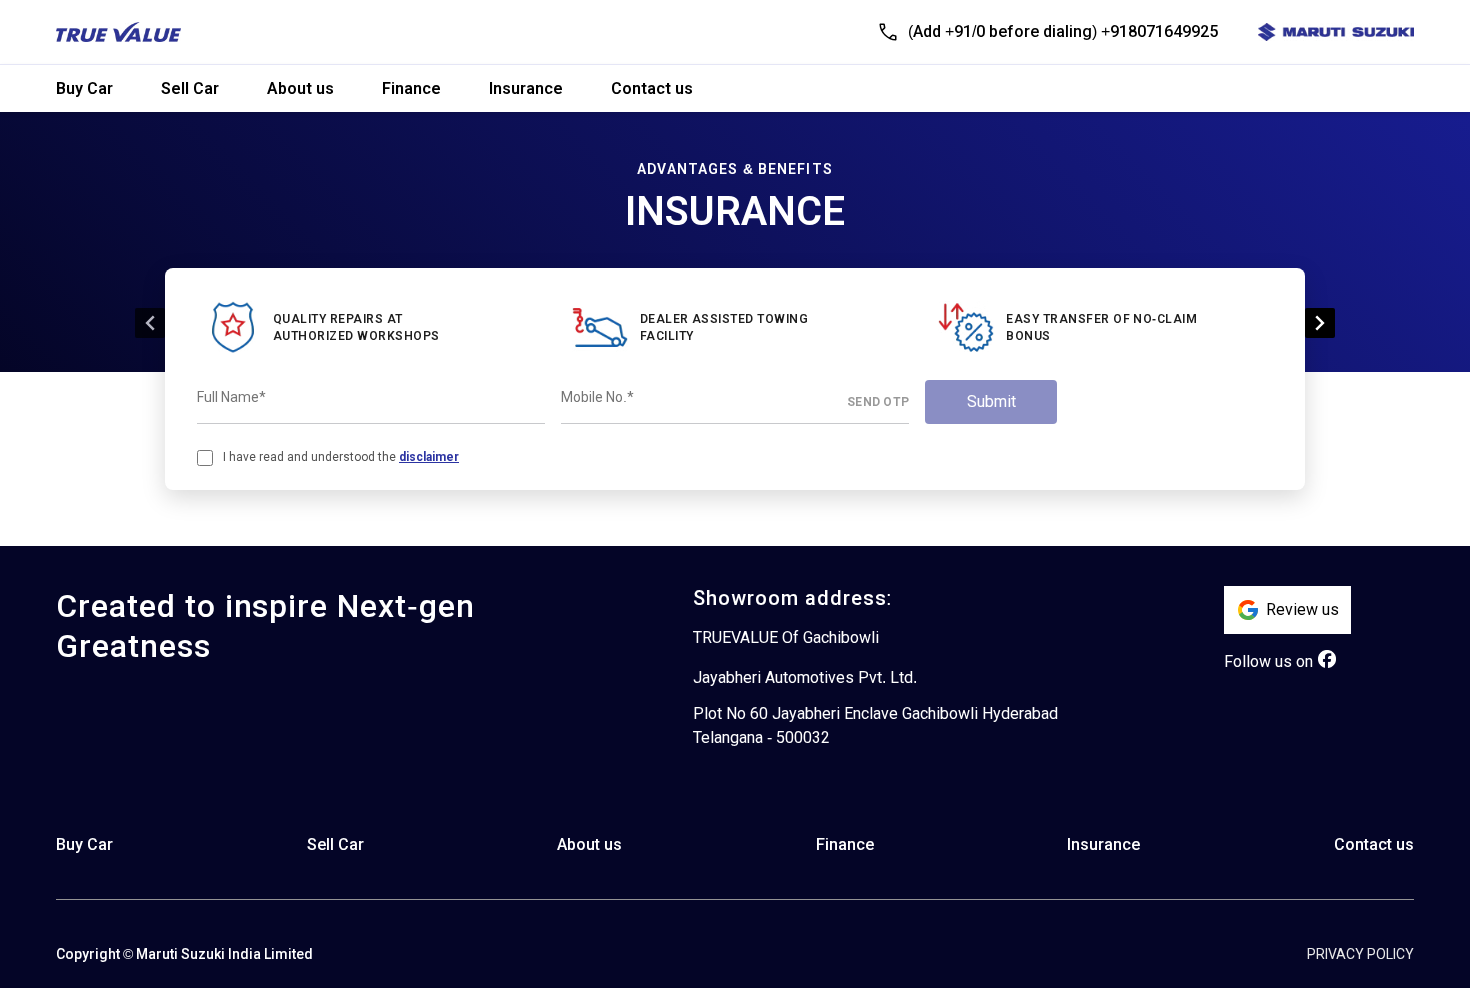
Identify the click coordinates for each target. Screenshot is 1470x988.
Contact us (652, 88)
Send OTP (878, 402)
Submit (991, 401)
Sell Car (190, 88)
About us (300, 88)
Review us (1302, 609)
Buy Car (84, 88)
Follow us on (1268, 661)
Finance (411, 88)
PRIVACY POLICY (1360, 954)
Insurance (526, 88)
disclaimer (429, 457)
